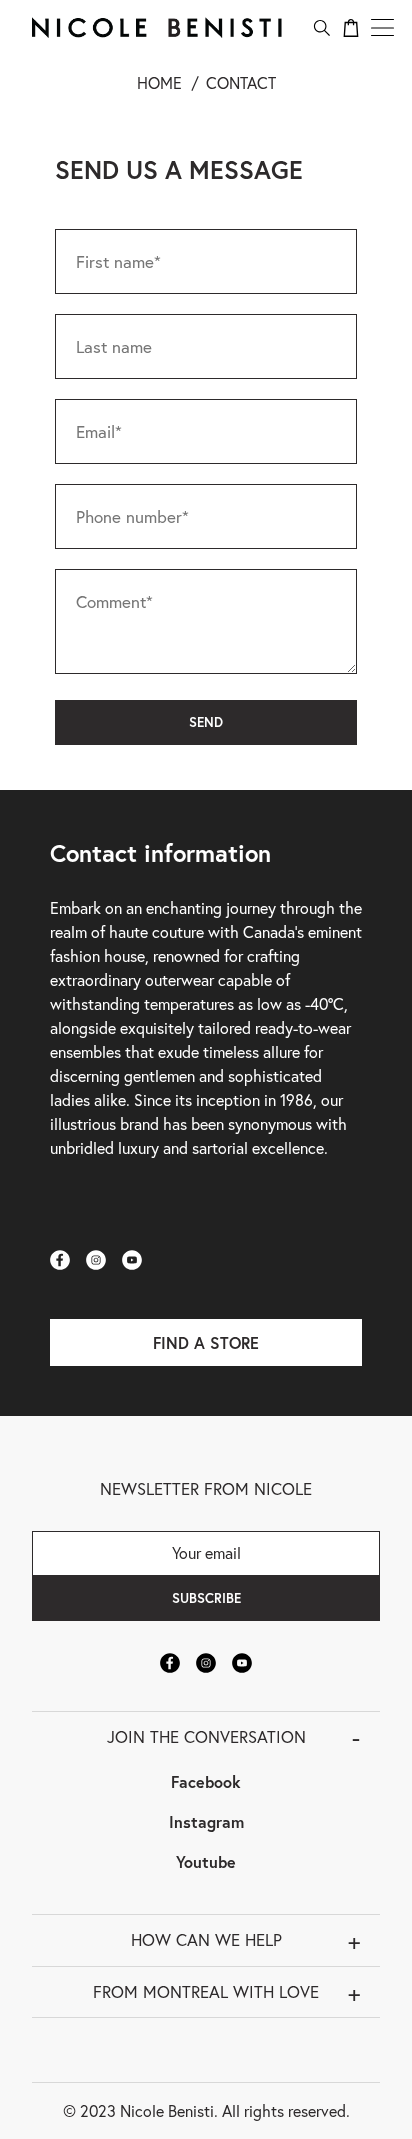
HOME (159, 82)
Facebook (206, 1781)
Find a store (206, 1342)
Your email (206, 1552)
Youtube (206, 1861)
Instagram (206, 1821)
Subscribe (206, 1598)
